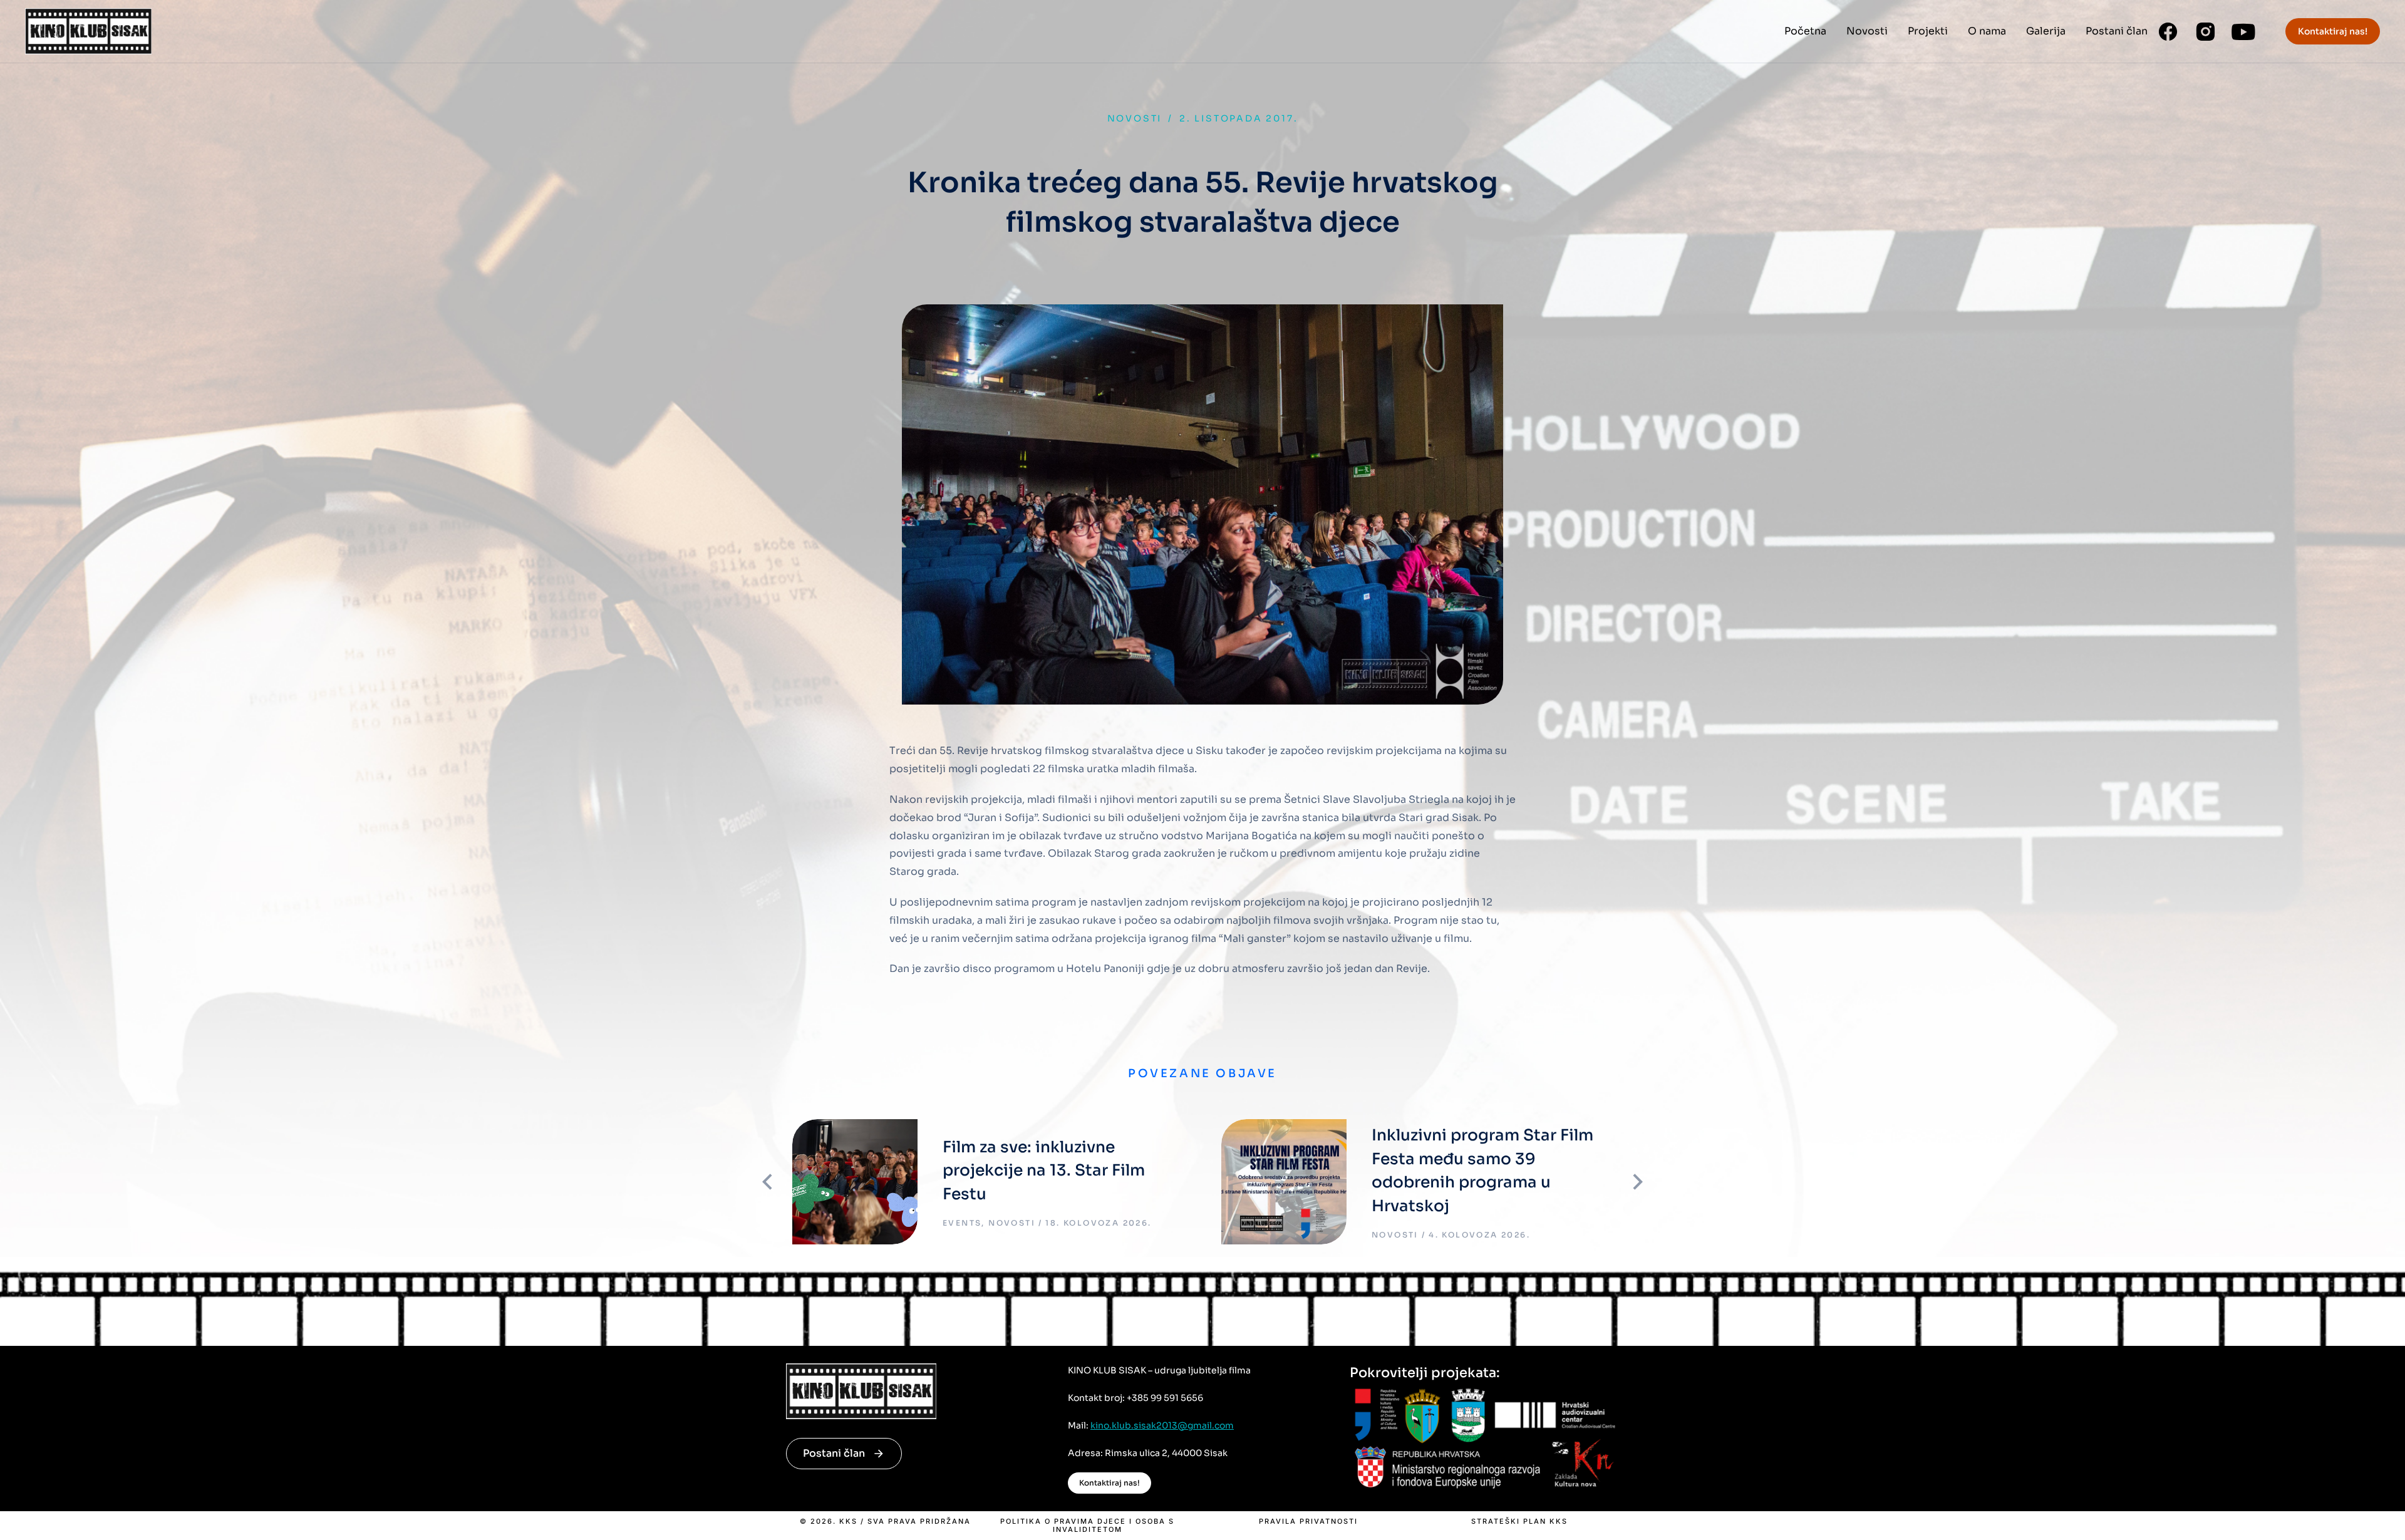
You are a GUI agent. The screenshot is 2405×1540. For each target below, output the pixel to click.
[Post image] (855, 1182)
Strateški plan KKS (1519, 1522)
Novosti (1135, 118)
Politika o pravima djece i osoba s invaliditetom (1087, 1526)
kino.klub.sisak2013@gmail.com (1162, 1425)
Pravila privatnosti (1308, 1522)
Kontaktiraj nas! (2333, 31)
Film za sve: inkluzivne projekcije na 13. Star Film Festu (1044, 1171)
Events (962, 1223)
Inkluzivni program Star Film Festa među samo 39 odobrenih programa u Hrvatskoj (1482, 1171)
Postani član (834, 1453)
